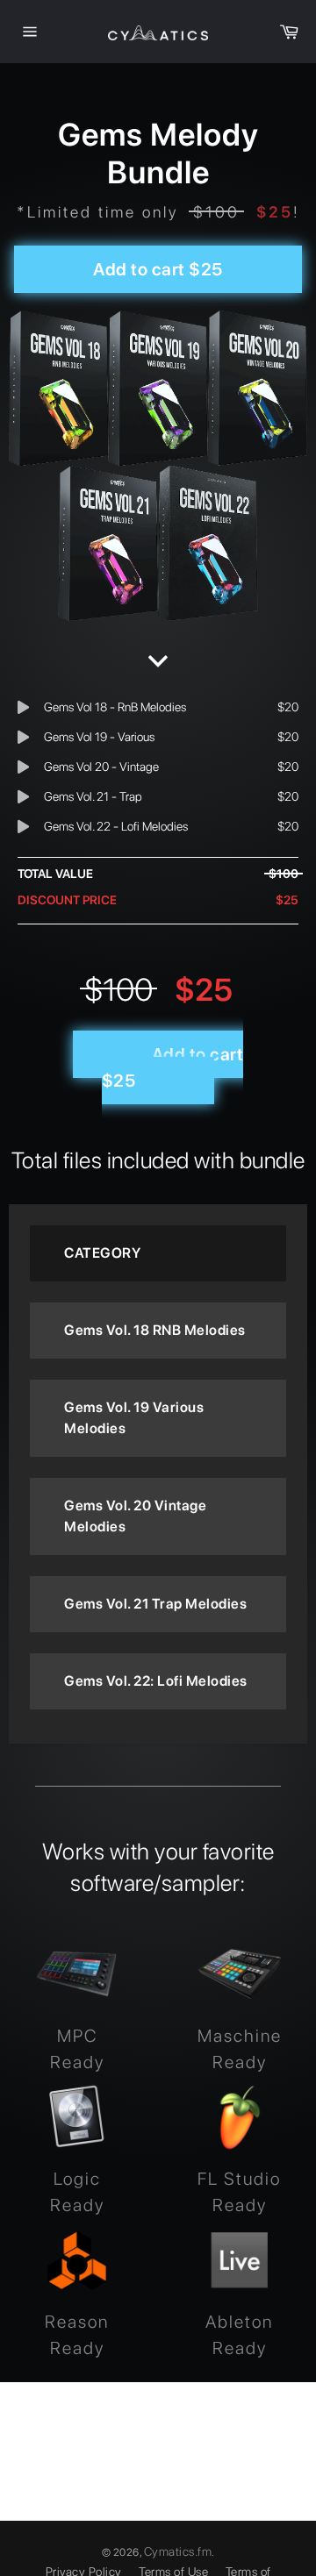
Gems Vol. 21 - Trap (93, 796)
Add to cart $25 (158, 269)
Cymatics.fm (178, 2551)
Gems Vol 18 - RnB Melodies (115, 707)
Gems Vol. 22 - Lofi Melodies (116, 826)
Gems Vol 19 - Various (99, 737)
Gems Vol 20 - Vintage (101, 767)
